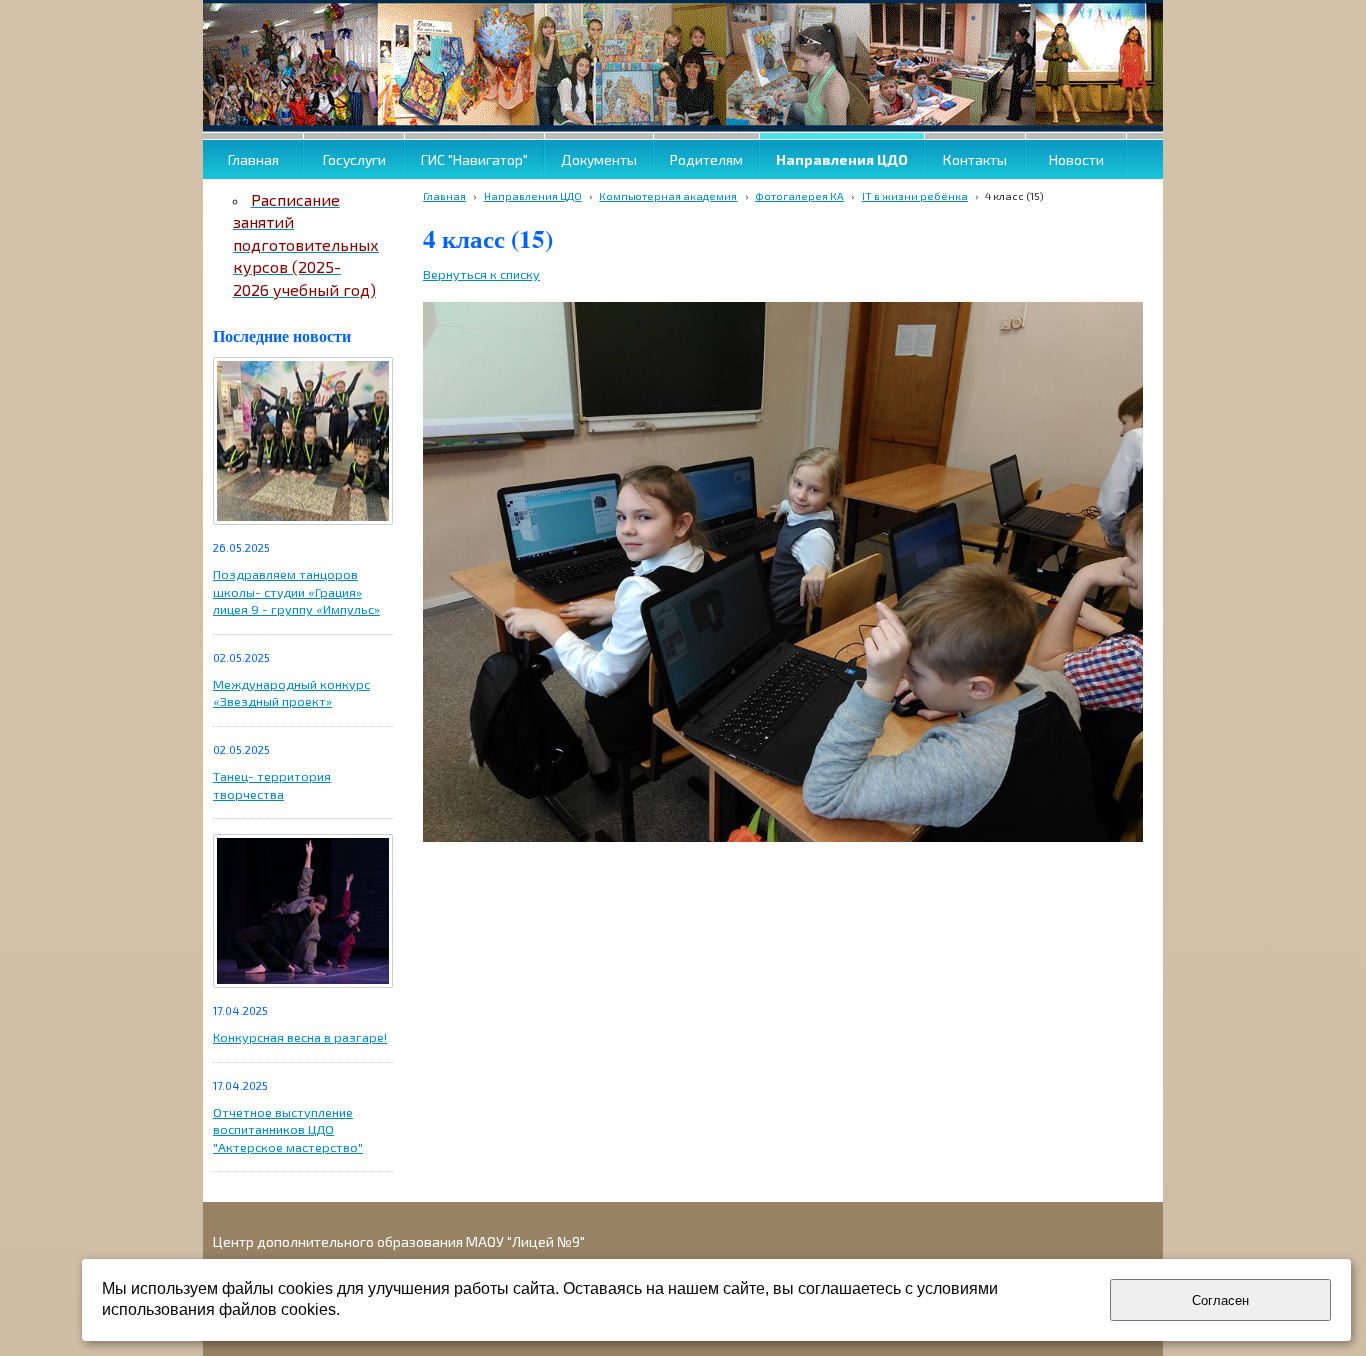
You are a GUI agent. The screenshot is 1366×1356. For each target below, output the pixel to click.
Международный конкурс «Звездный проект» (291, 693)
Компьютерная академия (668, 195)
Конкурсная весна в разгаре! (300, 1037)
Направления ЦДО (533, 195)
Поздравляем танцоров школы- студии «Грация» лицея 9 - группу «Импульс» (296, 591)
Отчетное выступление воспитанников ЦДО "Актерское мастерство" (288, 1129)
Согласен (1220, 1300)
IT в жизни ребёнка (915, 195)
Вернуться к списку (481, 274)
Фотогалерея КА (799, 195)
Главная (444, 195)
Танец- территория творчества (272, 785)
